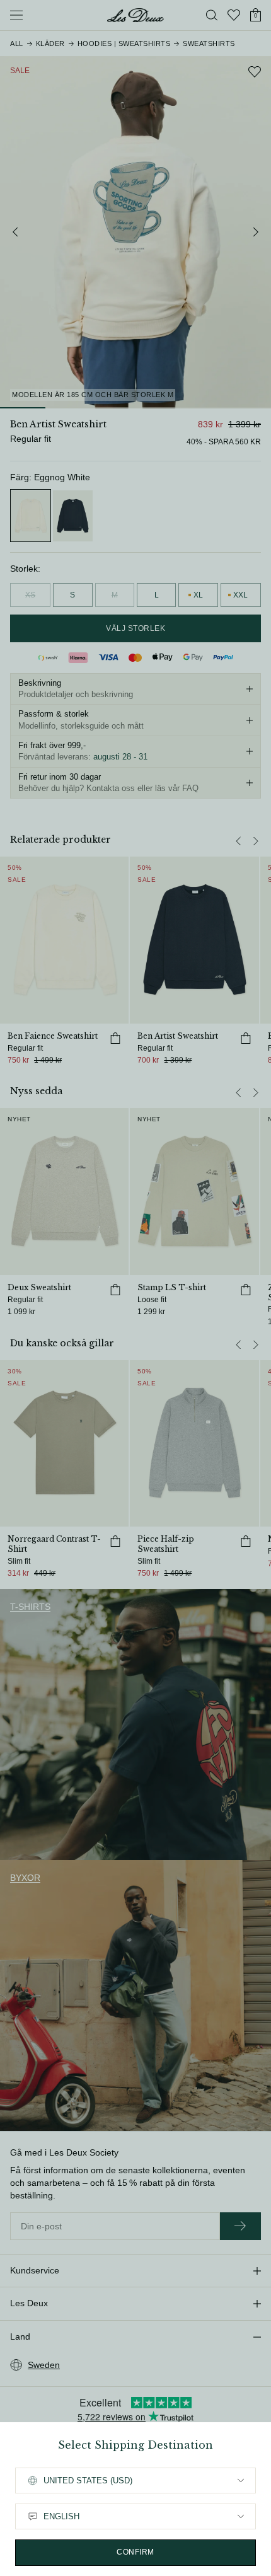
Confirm (135, 2552)
